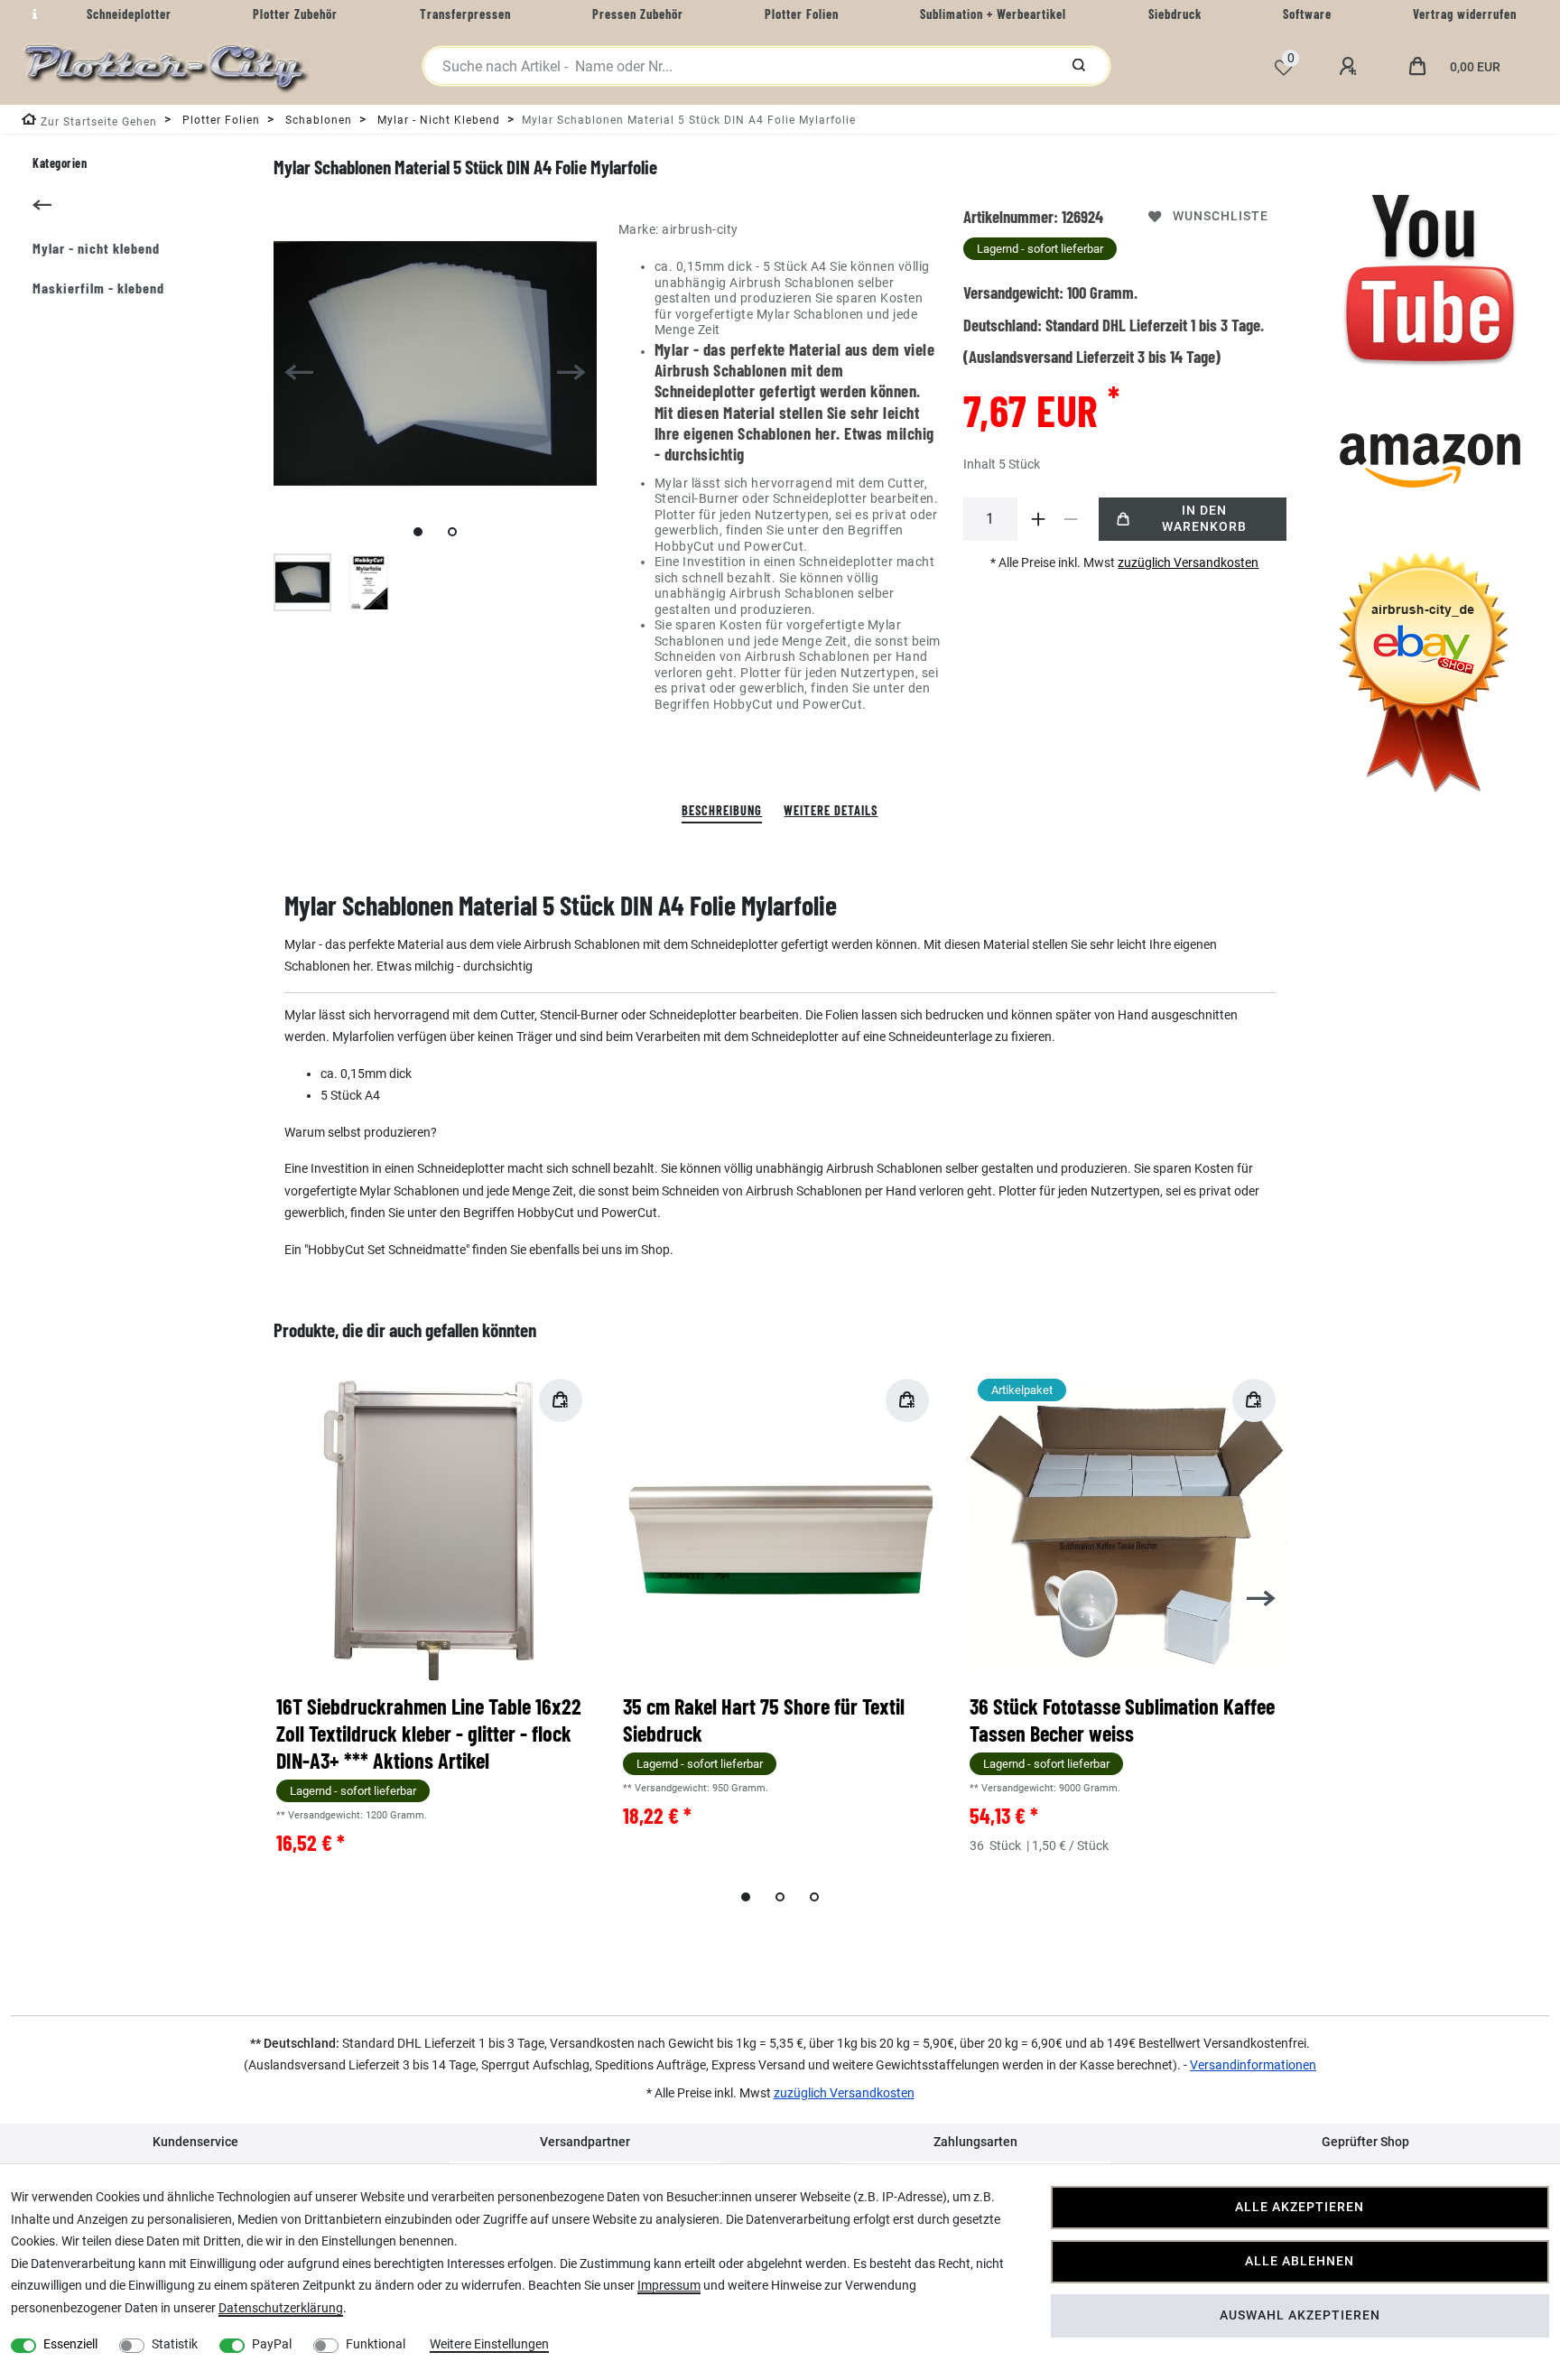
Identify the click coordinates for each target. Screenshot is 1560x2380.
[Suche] (1079, 66)
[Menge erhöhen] (1039, 519)
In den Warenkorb (1204, 519)
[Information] (32, 14)
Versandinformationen (1253, 2065)
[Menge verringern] (1072, 519)
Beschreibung (722, 810)
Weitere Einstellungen (489, 2344)
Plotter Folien (219, 120)
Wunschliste (1221, 216)
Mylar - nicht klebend (437, 120)
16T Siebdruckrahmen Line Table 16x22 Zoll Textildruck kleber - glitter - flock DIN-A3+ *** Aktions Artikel (429, 1733)
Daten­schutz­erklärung (281, 2308)
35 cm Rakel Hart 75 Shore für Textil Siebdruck (764, 1720)
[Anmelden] (1351, 67)
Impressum (669, 2285)
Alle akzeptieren (1300, 2207)
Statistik (175, 2344)
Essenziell (70, 2344)
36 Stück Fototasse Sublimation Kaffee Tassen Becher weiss (1122, 1720)
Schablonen (317, 120)
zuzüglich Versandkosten (1188, 562)
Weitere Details (831, 810)
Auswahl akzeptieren (1300, 2315)
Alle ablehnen (1300, 2261)
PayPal (272, 2344)
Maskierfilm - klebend (98, 288)
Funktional (376, 2344)
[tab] (722, 811)
